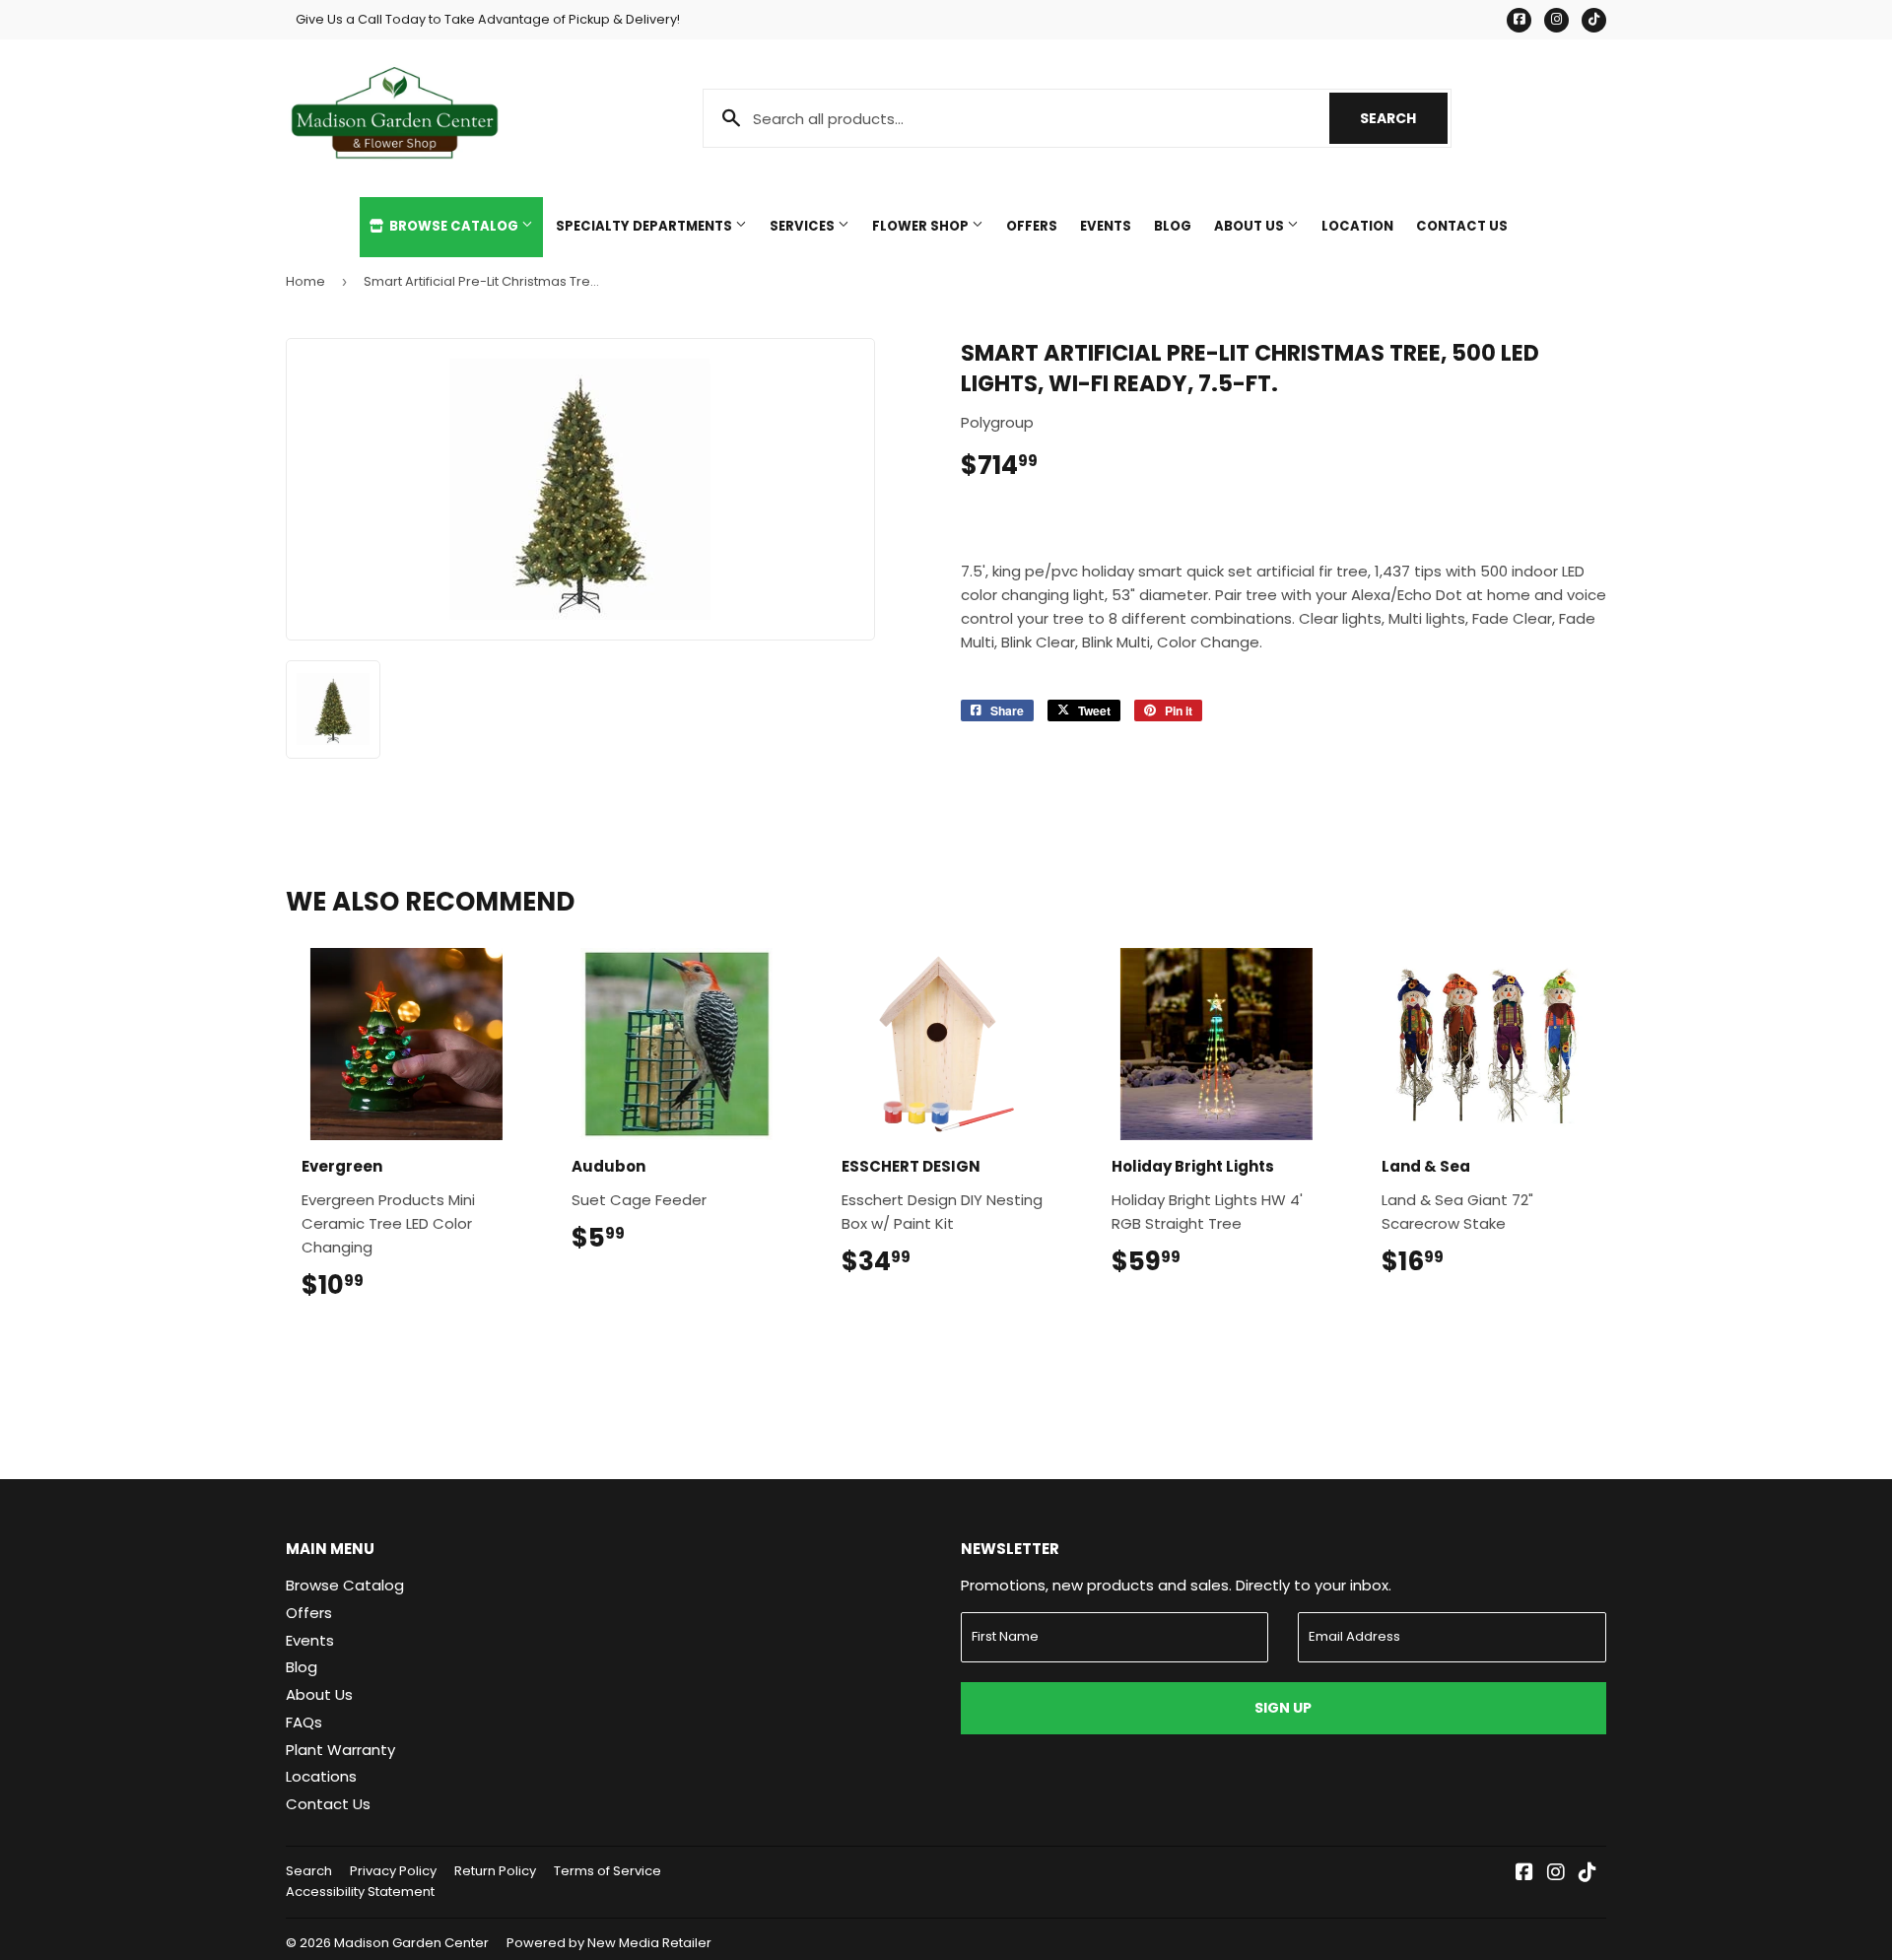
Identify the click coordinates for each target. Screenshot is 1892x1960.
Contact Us (1462, 226)
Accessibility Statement (360, 1892)
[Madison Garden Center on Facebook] (1524, 1874)
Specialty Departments (645, 226)
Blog (1173, 226)
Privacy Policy (393, 1871)
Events (1106, 226)
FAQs (304, 1722)
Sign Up (1283, 1708)
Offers (1032, 226)
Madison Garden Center (411, 1943)
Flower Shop (922, 226)
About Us (1250, 226)
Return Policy (495, 1871)
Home (305, 281)
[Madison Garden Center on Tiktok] (1588, 1874)
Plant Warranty (340, 1750)
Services (804, 226)
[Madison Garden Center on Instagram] (1556, 1874)
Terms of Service (608, 1871)
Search (1404, 118)
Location (1357, 226)
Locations (321, 1776)
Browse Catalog (454, 226)
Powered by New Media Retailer (609, 1943)
